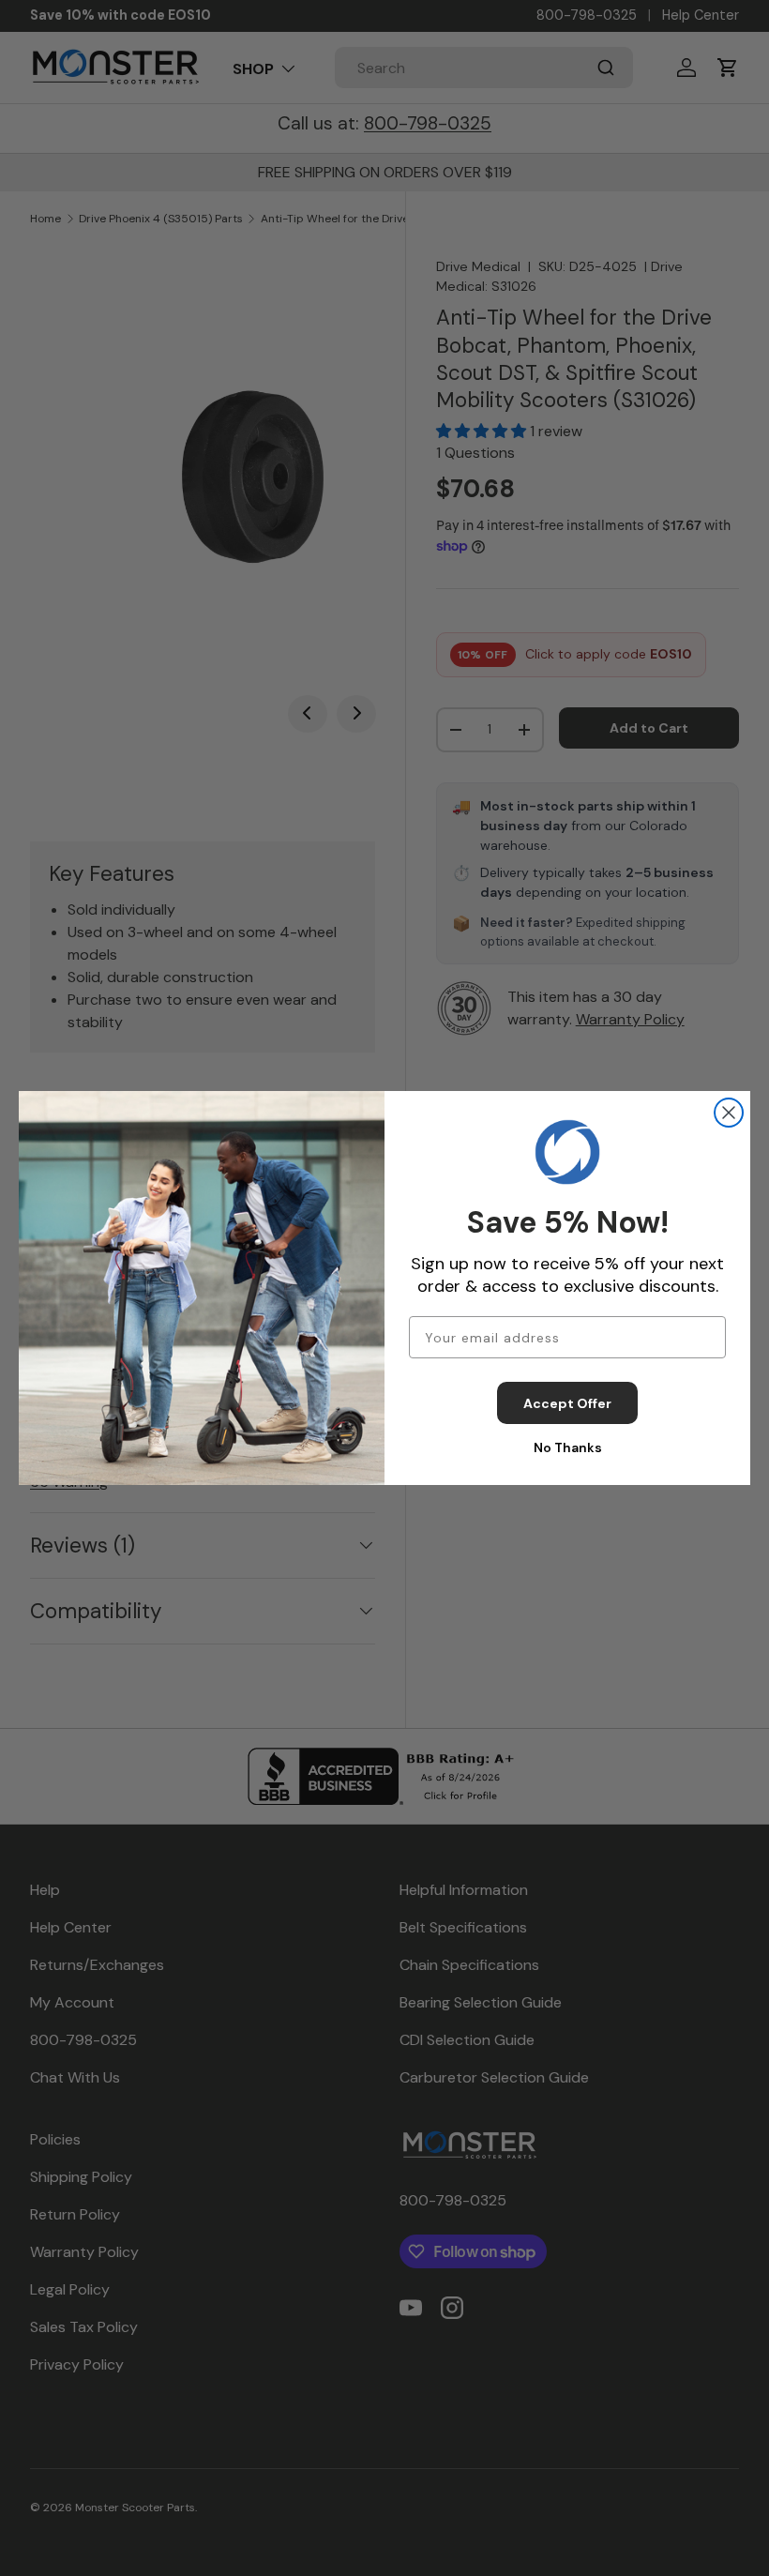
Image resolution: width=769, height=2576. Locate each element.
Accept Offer (567, 1403)
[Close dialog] (729, 1113)
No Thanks (568, 1447)
